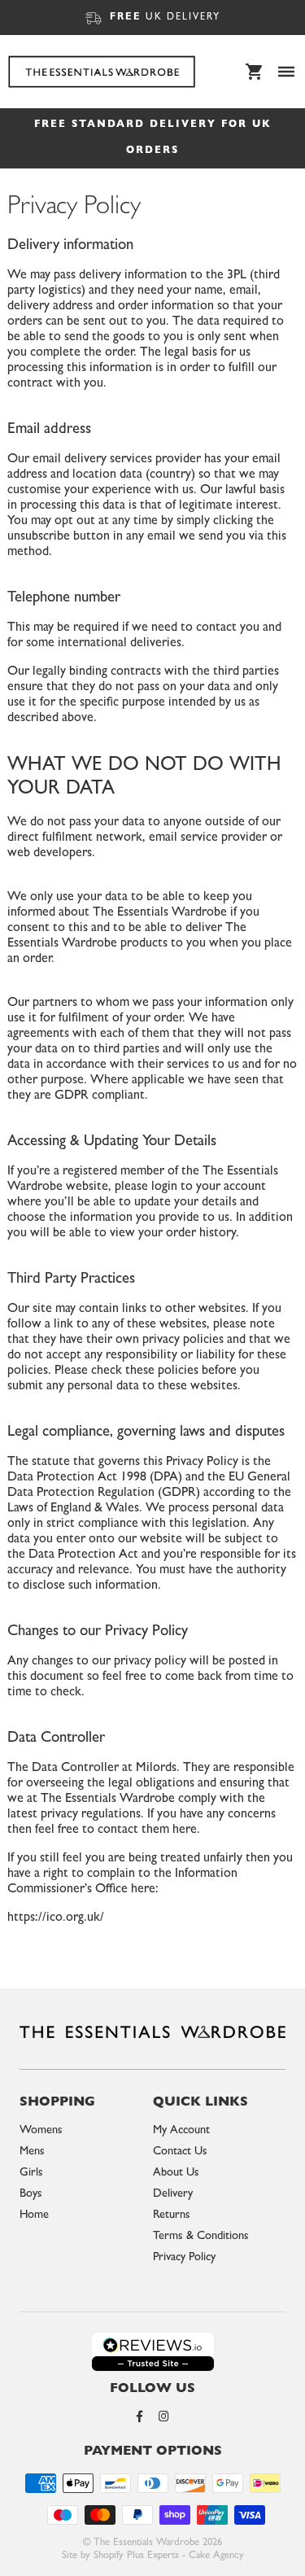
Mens (32, 2152)
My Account (181, 2131)
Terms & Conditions (201, 2237)
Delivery (173, 2195)
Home (34, 2216)
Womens (41, 2131)
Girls (31, 2174)
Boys (31, 2195)
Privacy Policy (184, 2258)
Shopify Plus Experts (136, 2556)
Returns (172, 2216)
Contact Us (180, 2152)
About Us (176, 2174)
